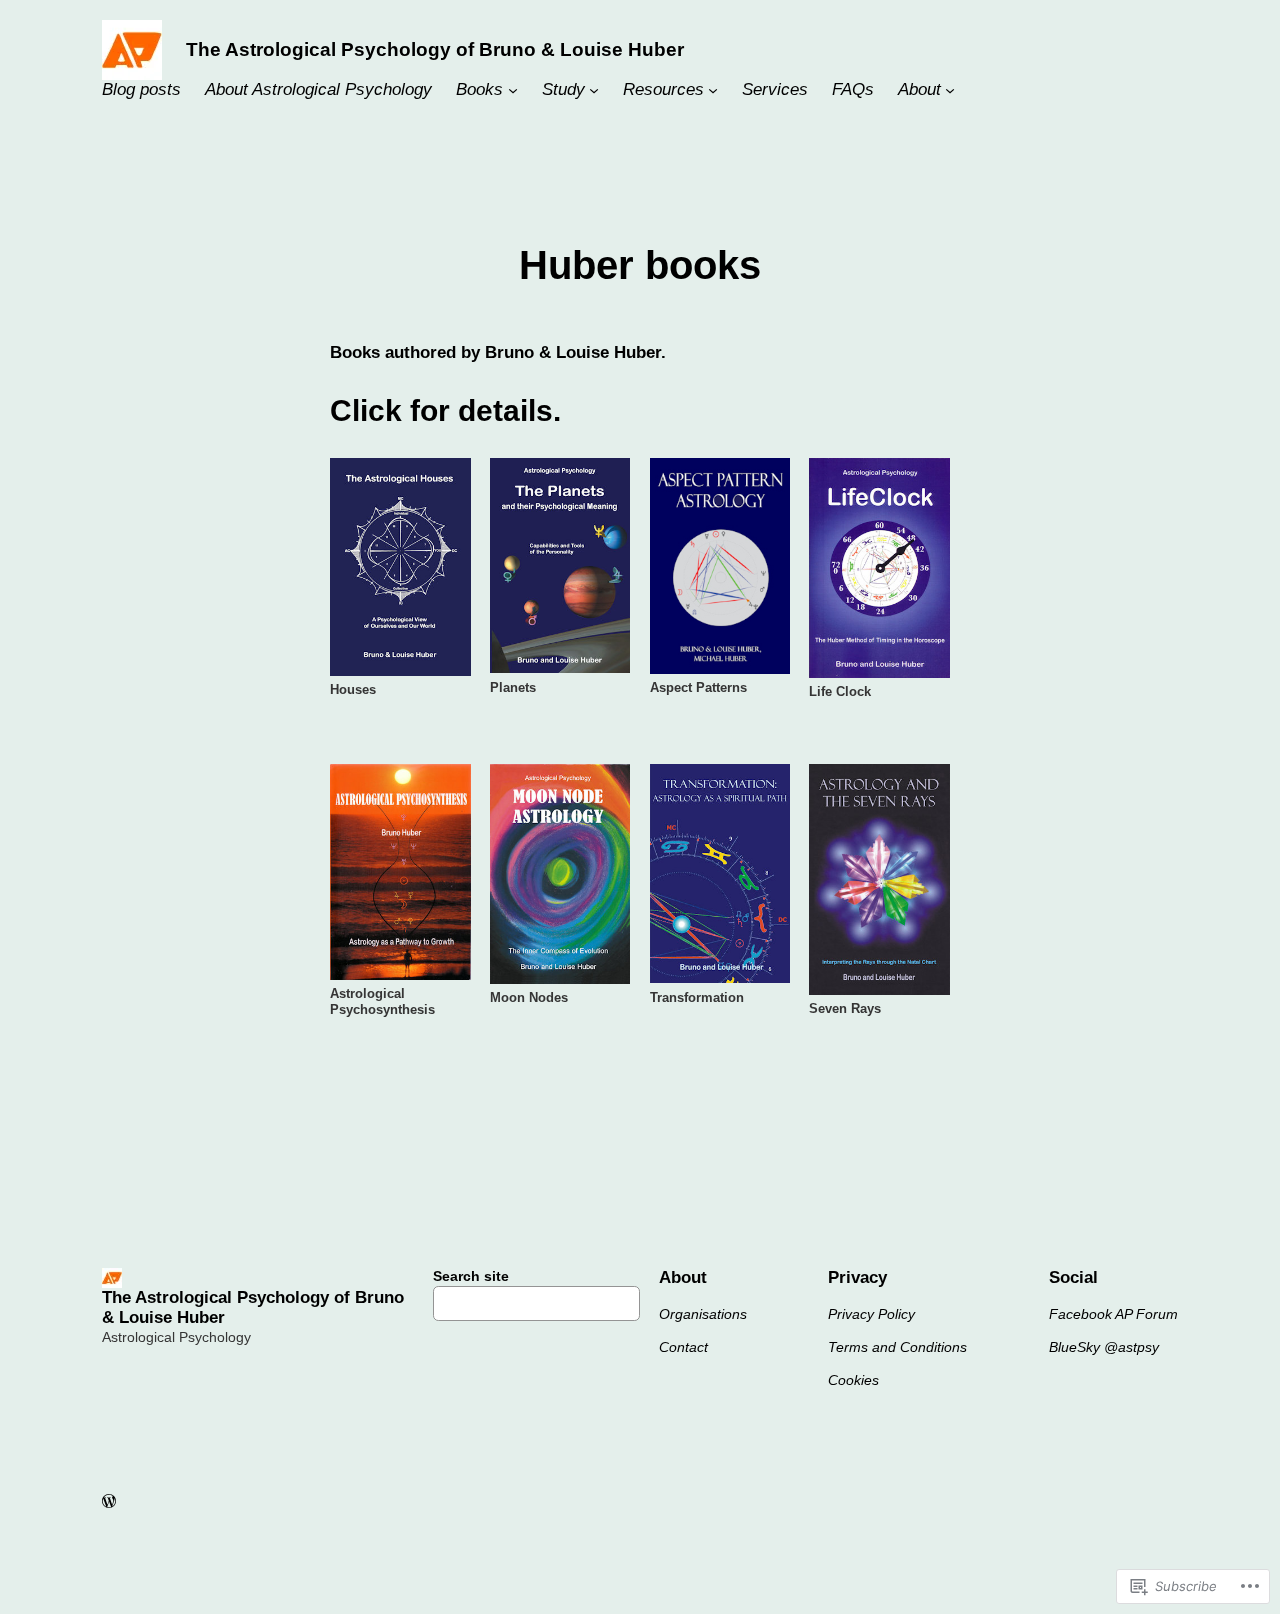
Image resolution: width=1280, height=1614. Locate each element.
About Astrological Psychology (318, 89)
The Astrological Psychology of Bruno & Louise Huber (435, 49)
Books (479, 89)
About (919, 89)
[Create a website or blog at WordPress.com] (109, 1502)
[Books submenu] (513, 90)
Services (775, 89)
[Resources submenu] (713, 90)
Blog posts (141, 89)
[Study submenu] (594, 90)
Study (563, 89)
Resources (663, 89)
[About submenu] (950, 90)
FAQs (853, 89)
